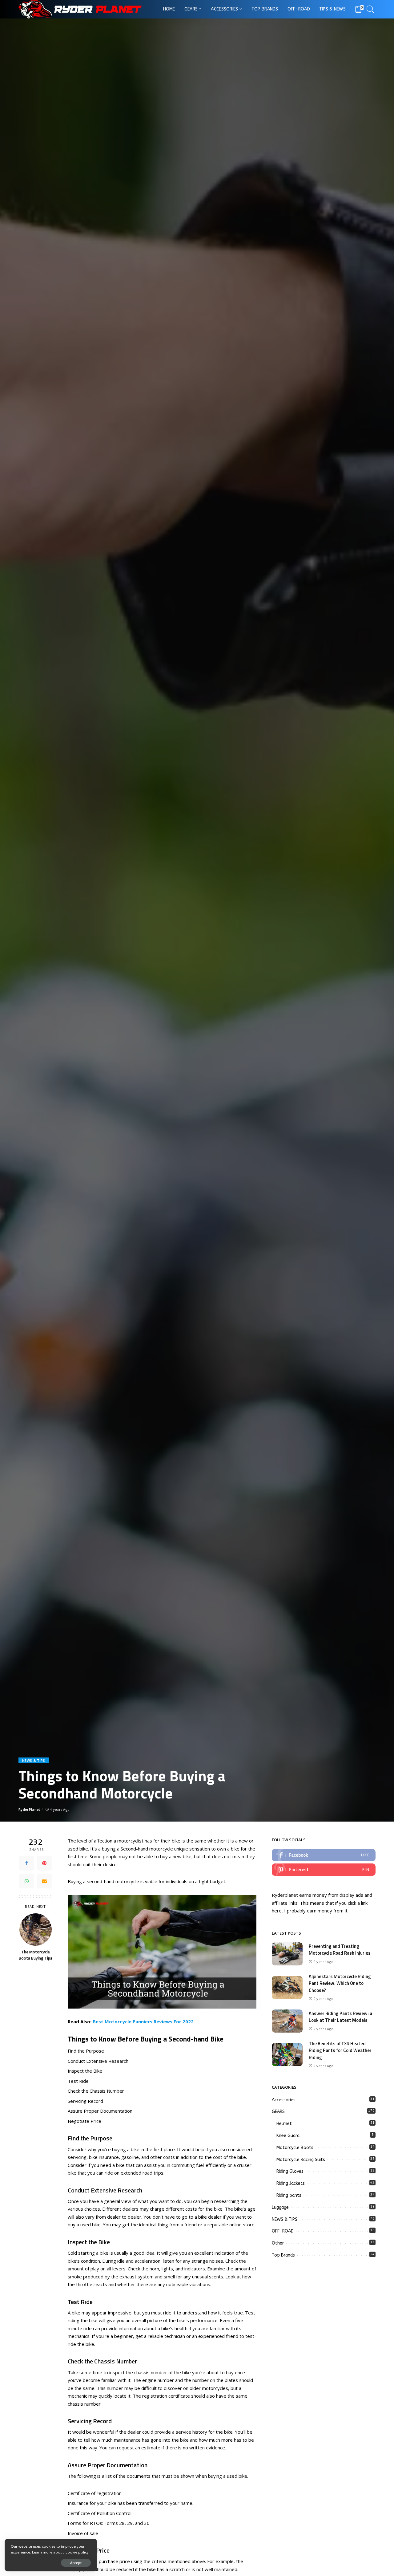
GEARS (278, 2112)
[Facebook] (26, 1863)
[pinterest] (324, 1870)
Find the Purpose (86, 2051)
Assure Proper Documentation (100, 2111)
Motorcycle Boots (295, 2148)
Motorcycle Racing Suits (301, 2160)
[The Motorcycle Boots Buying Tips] (36, 1930)
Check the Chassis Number (96, 2091)
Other (278, 2243)
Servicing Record (85, 2101)
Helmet (284, 2124)
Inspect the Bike (85, 2071)
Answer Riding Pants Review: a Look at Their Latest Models (340, 2017)
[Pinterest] (44, 1863)
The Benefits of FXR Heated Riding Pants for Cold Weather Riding (340, 2050)
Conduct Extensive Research (98, 2061)
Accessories (284, 2100)
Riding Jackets (291, 2183)
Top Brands (283, 2255)
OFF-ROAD (283, 2231)
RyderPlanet (29, 1809)
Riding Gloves (290, 2171)
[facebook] (324, 1855)
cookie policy (77, 2552)
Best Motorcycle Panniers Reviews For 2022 (143, 2021)
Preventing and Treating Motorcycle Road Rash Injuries (340, 1950)
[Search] (371, 9)
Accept (76, 2563)
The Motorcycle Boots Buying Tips (36, 1955)
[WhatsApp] (26, 1881)
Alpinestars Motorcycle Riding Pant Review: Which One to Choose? (340, 1983)
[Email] (44, 1881)
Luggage (280, 2207)
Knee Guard (288, 2136)
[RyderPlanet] (80, 9)
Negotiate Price (84, 2121)
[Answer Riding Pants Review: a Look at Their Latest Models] (287, 2021)
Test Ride (78, 2081)
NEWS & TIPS (34, 1760)
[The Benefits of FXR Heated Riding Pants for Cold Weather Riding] (287, 2055)
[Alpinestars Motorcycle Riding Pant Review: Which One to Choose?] (287, 1987)
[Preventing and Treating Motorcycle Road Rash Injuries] (287, 1954)
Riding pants (289, 2195)
